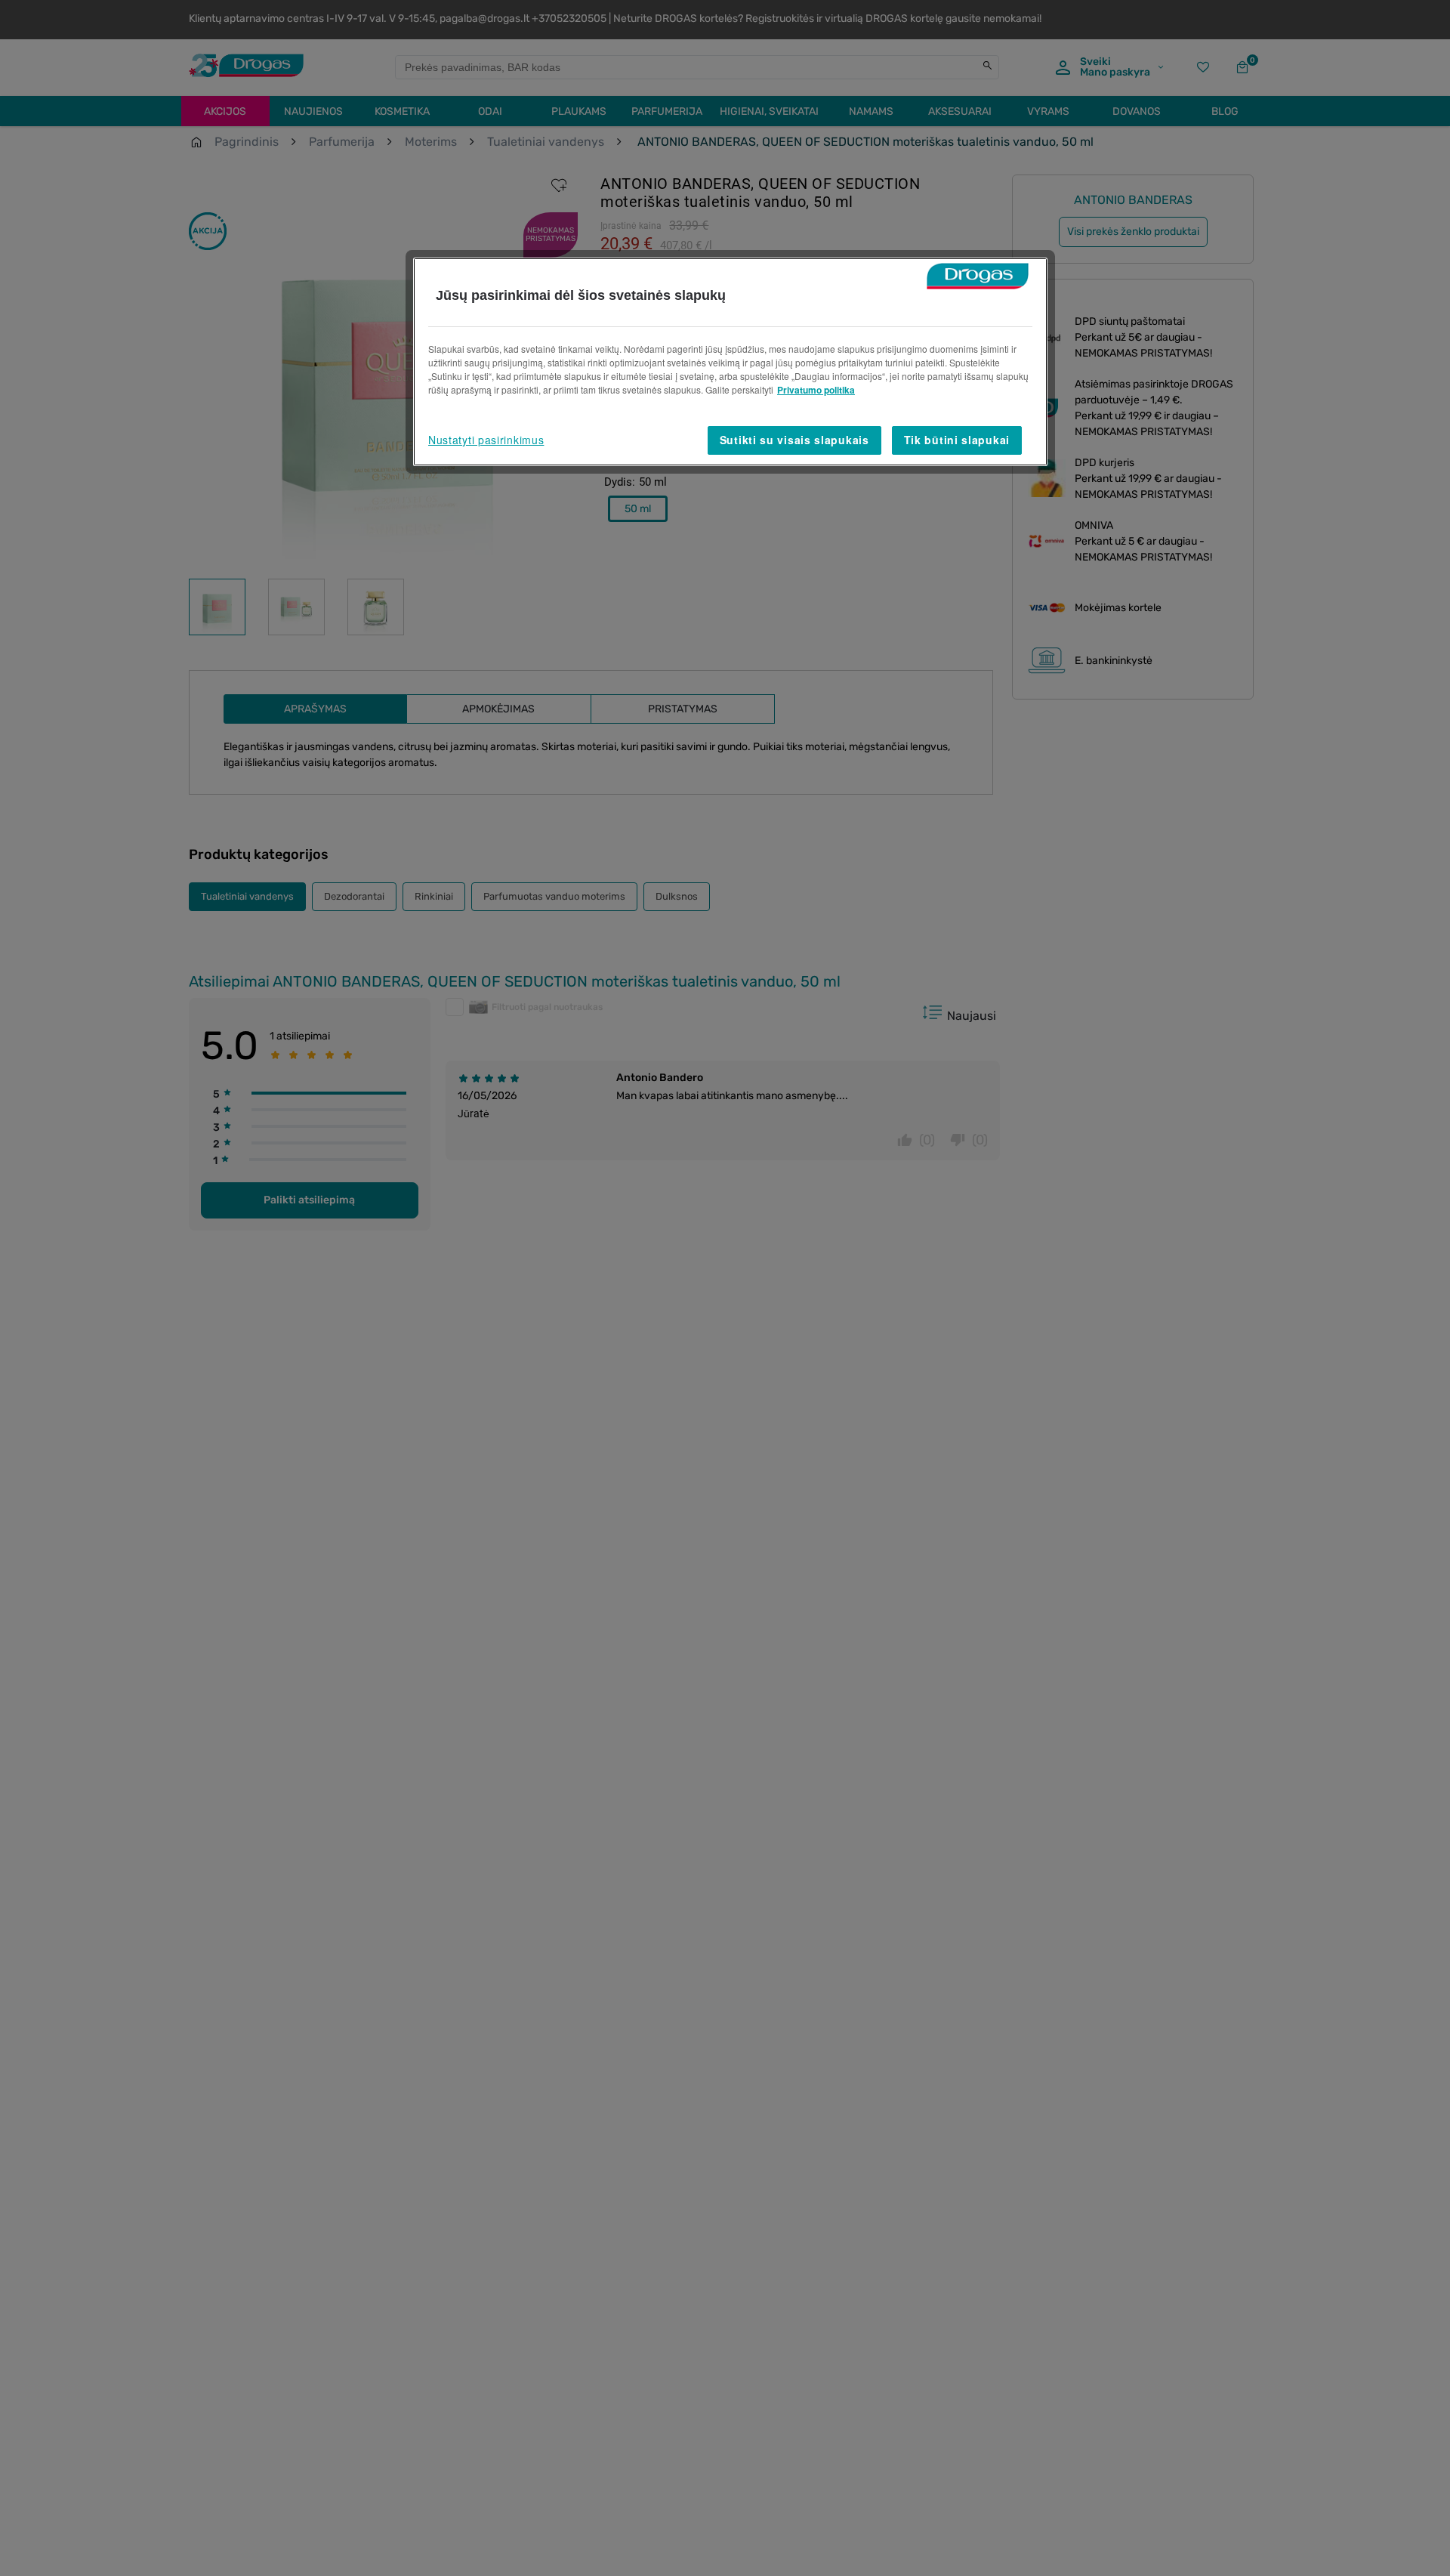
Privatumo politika (816, 390)
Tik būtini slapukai (957, 440)
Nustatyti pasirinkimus (486, 440)
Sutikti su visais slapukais (794, 440)
